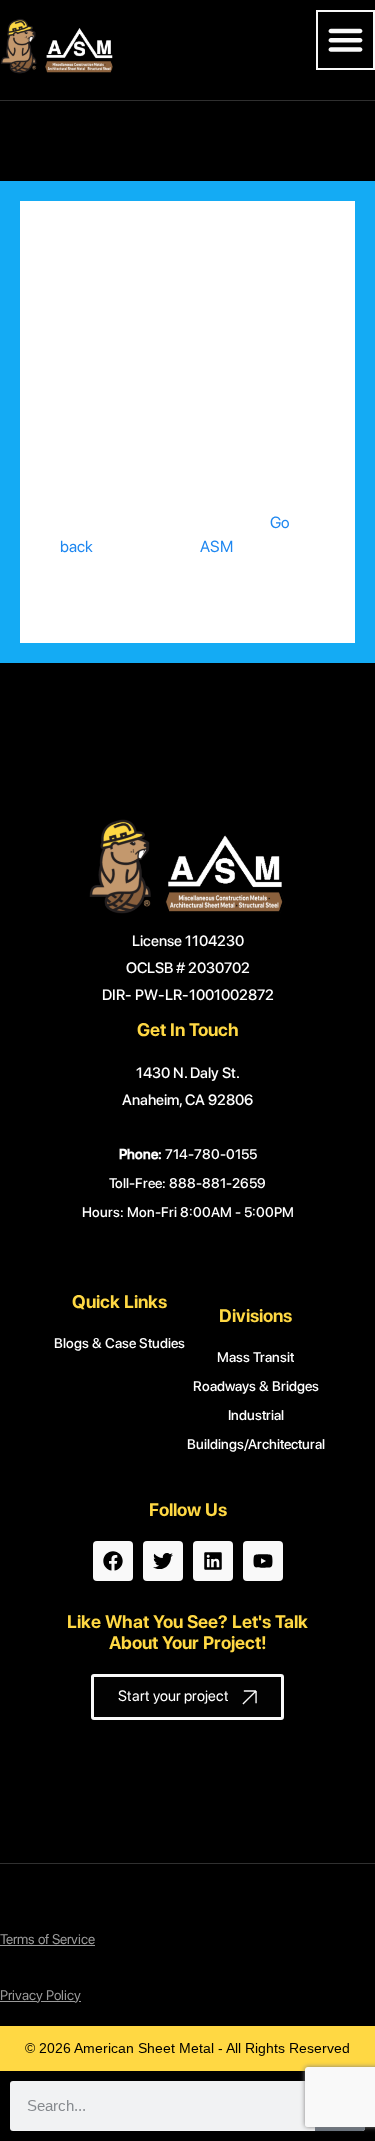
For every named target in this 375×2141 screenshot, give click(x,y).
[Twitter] (163, 1561)
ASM (216, 546)
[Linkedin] (213, 1561)
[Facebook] (113, 1561)
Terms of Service (47, 1939)
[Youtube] (263, 1561)
